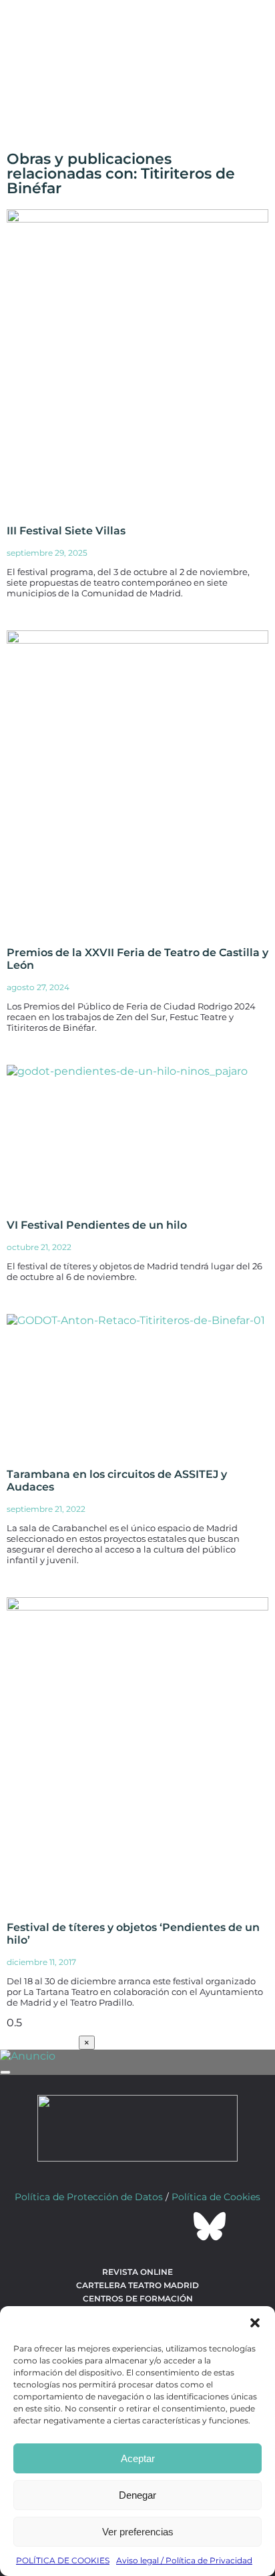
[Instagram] (137, 2226)
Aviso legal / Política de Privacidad (184, 2560)
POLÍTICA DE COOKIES (63, 2560)
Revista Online (137, 2272)
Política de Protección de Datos (89, 2197)
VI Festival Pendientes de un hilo (97, 1225)
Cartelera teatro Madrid (137, 2285)
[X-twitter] (101, 2226)
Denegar (137, 2495)
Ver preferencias (138, 2532)
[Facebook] (65, 2226)
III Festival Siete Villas (66, 531)
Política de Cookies (216, 2197)
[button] (255, 2323)
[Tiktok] (174, 2226)
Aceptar (138, 2458)
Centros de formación (138, 2298)
